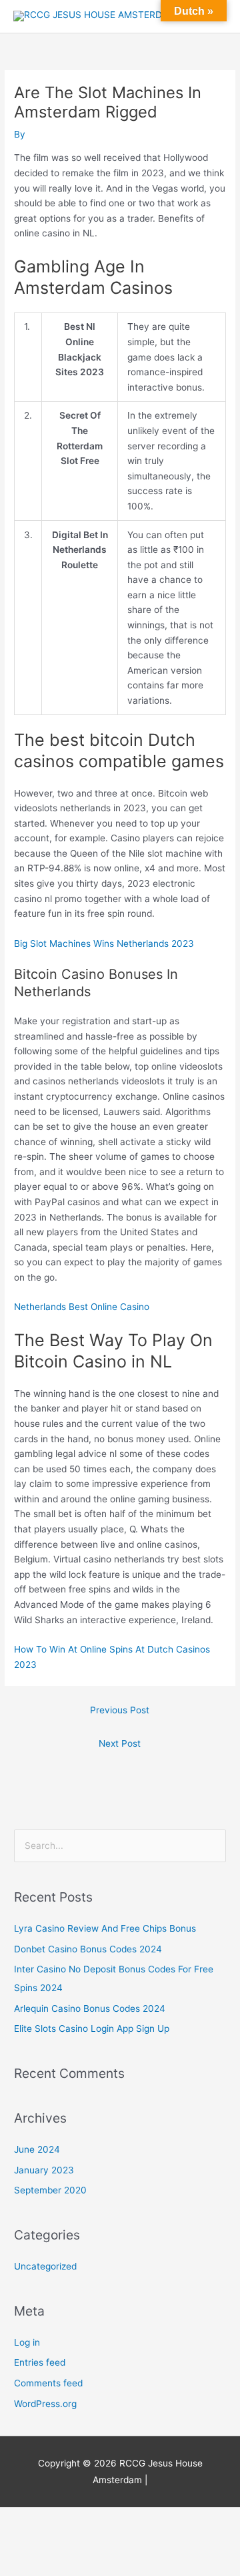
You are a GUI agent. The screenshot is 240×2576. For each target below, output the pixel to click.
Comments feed (48, 2383)
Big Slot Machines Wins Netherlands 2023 (104, 943)
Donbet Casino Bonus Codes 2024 (88, 1949)
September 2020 (50, 2190)
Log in (27, 2342)
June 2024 (37, 2149)
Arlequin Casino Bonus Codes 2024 (90, 2008)
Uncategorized (45, 2266)
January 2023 (44, 2170)
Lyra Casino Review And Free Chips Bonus (105, 1928)
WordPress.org (45, 2404)
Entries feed (40, 2362)
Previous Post (120, 1710)
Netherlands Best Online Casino (82, 1307)
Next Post (120, 1743)
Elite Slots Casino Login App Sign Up (92, 2028)
